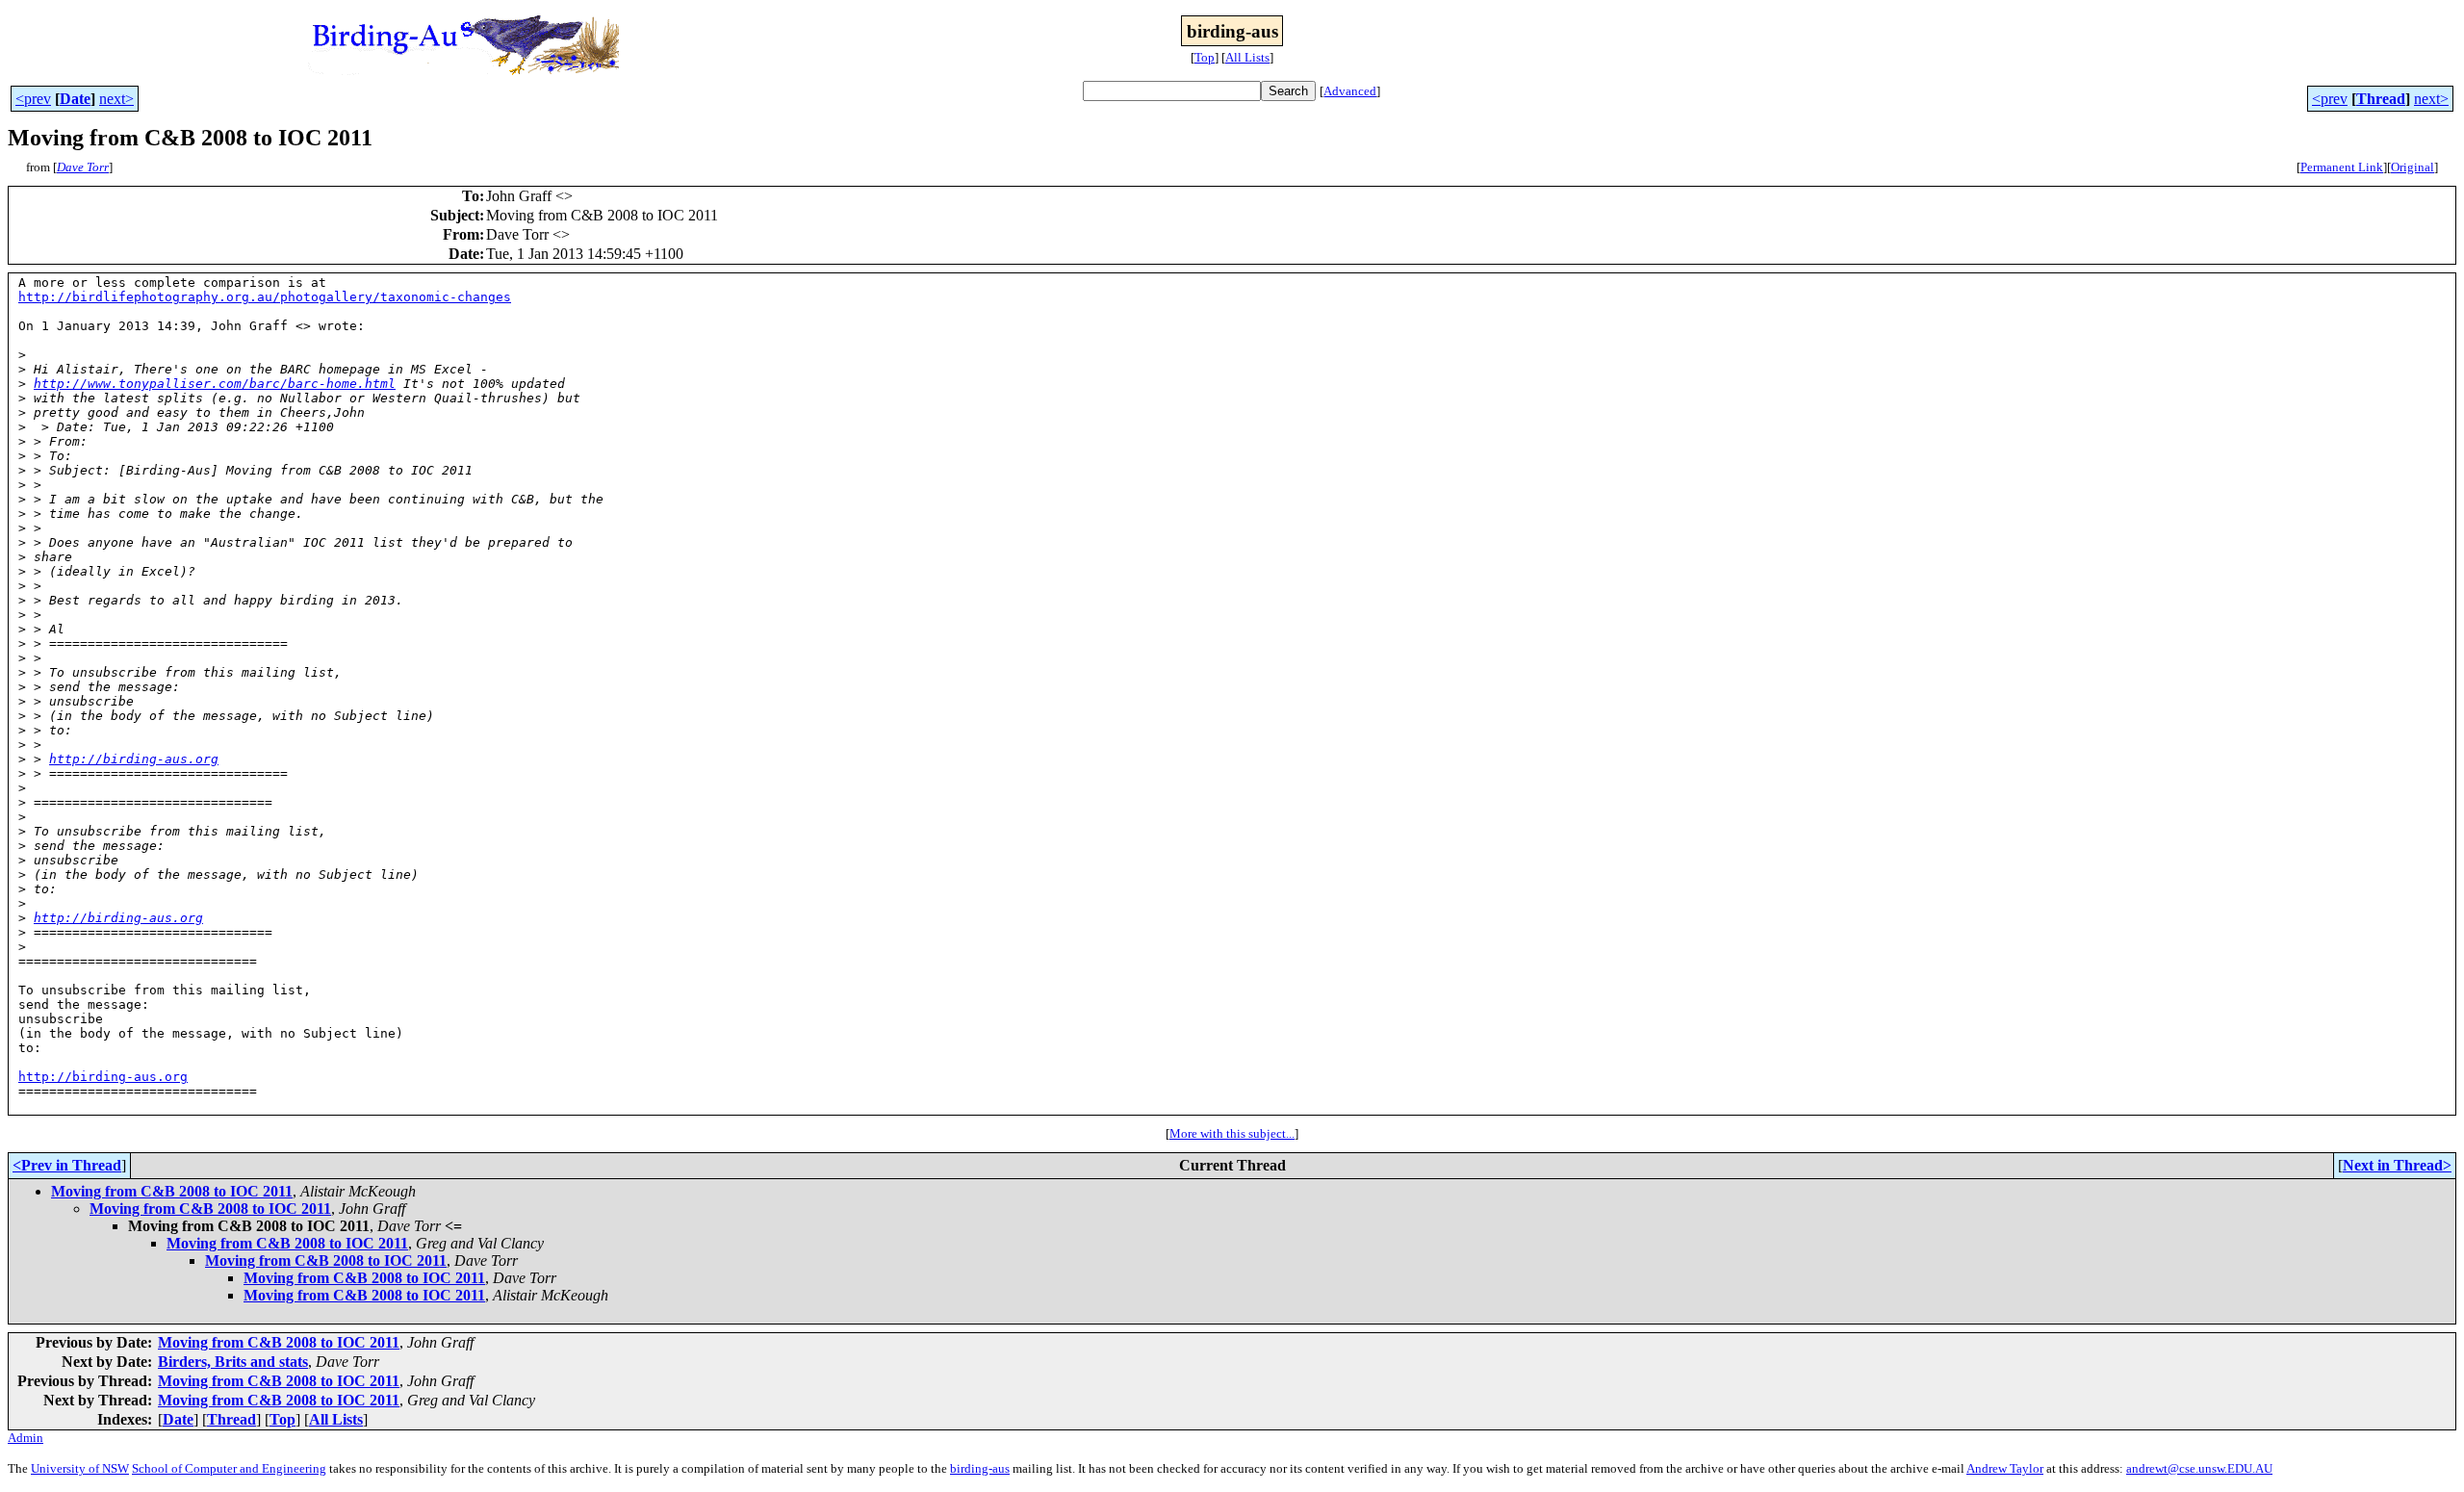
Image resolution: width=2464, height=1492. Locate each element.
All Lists (1247, 57)
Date (75, 99)
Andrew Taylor (2005, 1468)
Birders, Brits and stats (233, 1362)
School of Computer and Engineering (229, 1468)
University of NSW (80, 1468)
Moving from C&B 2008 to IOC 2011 (172, 1191)
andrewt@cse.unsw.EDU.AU (2199, 1468)
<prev (33, 99)
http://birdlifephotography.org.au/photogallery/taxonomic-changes (265, 297)
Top (1205, 57)
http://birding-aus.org (134, 759)
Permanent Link (2342, 167)
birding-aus (980, 1468)
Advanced (1350, 91)
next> (116, 99)
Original (2413, 167)
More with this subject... (1232, 1133)
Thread (2381, 99)
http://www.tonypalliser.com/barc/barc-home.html (215, 384)
